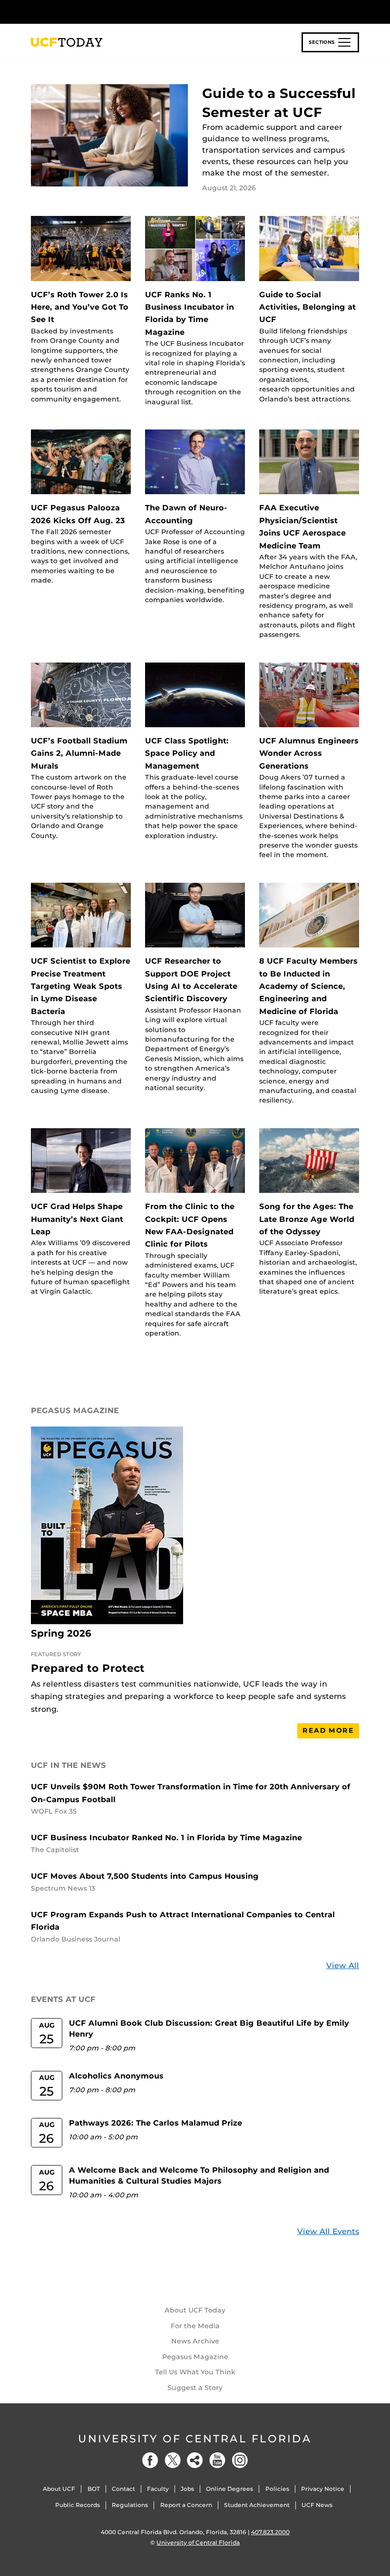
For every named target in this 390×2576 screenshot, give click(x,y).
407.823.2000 (270, 2532)
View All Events (328, 2231)
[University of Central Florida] (94, 12)
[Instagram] (240, 2460)
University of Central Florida (195, 2439)
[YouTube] (217, 2460)
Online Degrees (229, 2489)
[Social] (195, 2460)
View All (343, 1966)
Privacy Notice (323, 2489)
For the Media (195, 2326)
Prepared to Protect (88, 1668)
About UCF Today (195, 2310)
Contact (123, 2489)
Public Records (78, 2505)
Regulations (130, 2505)
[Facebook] (150, 2460)
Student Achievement (257, 2505)
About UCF (59, 2489)
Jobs (187, 2489)
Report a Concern (186, 2505)
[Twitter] (173, 2460)
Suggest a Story (195, 2388)
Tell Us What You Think (195, 2372)
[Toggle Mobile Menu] (357, 11)
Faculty (158, 2489)
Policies (277, 2489)
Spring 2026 (61, 1633)
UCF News (317, 2505)
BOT (94, 2489)
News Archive (195, 2341)
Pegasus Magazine (195, 2357)
